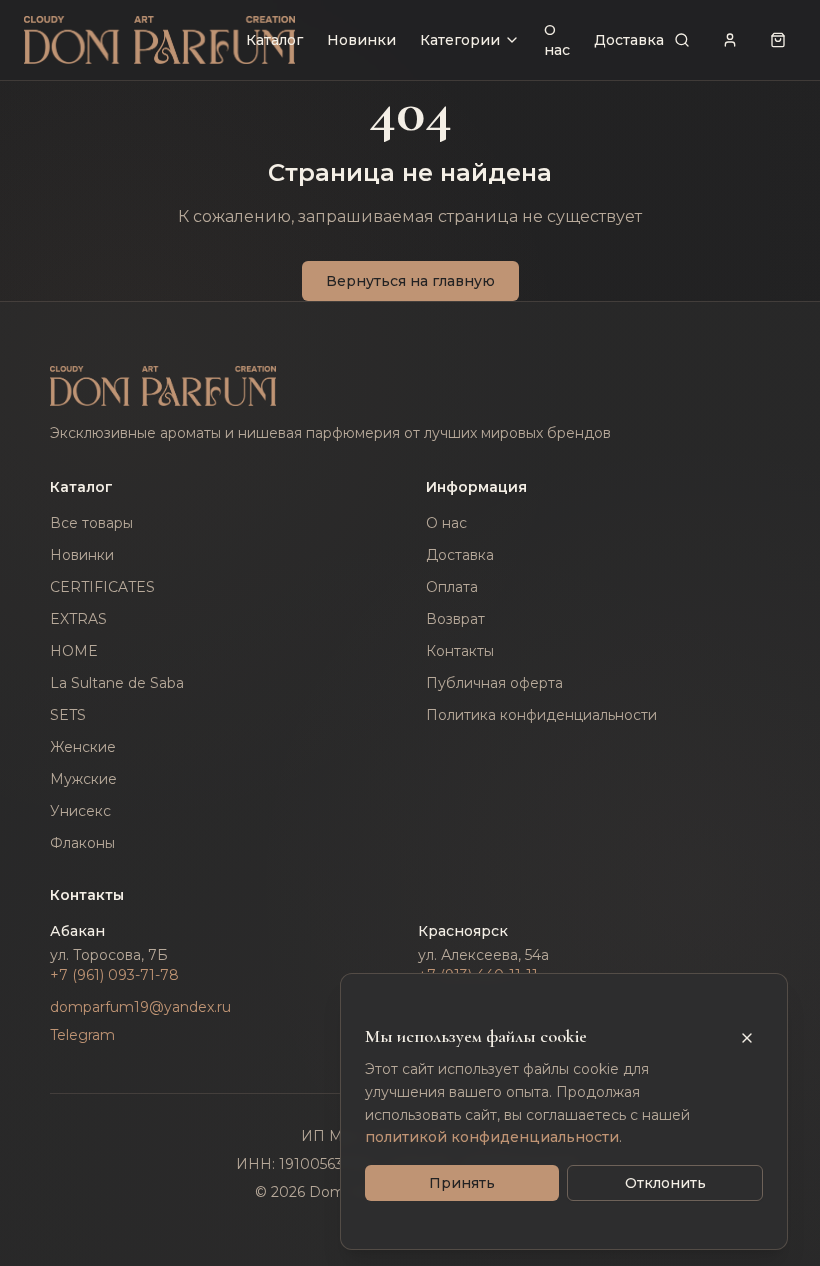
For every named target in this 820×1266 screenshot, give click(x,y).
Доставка (629, 40)
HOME (74, 651)
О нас (557, 40)
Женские (83, 747)
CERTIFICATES (102, 587)
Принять (462, 1183)
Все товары (91, 523)
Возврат (455, 619)
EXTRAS (78, 619)
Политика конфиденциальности (541, 715)
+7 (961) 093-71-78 (114, 975)
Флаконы (82, 843)
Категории (460, 40)
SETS (68, 715)
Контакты (460, 651)
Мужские (83, 779)
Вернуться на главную (410, 281)
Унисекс (80, 811)
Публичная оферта (494, 683)
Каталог (274, 40)
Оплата (452, 587)
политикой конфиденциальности (492, 1137)
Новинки (361, 40)
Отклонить (665, 1183)
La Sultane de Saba (117, 683)
